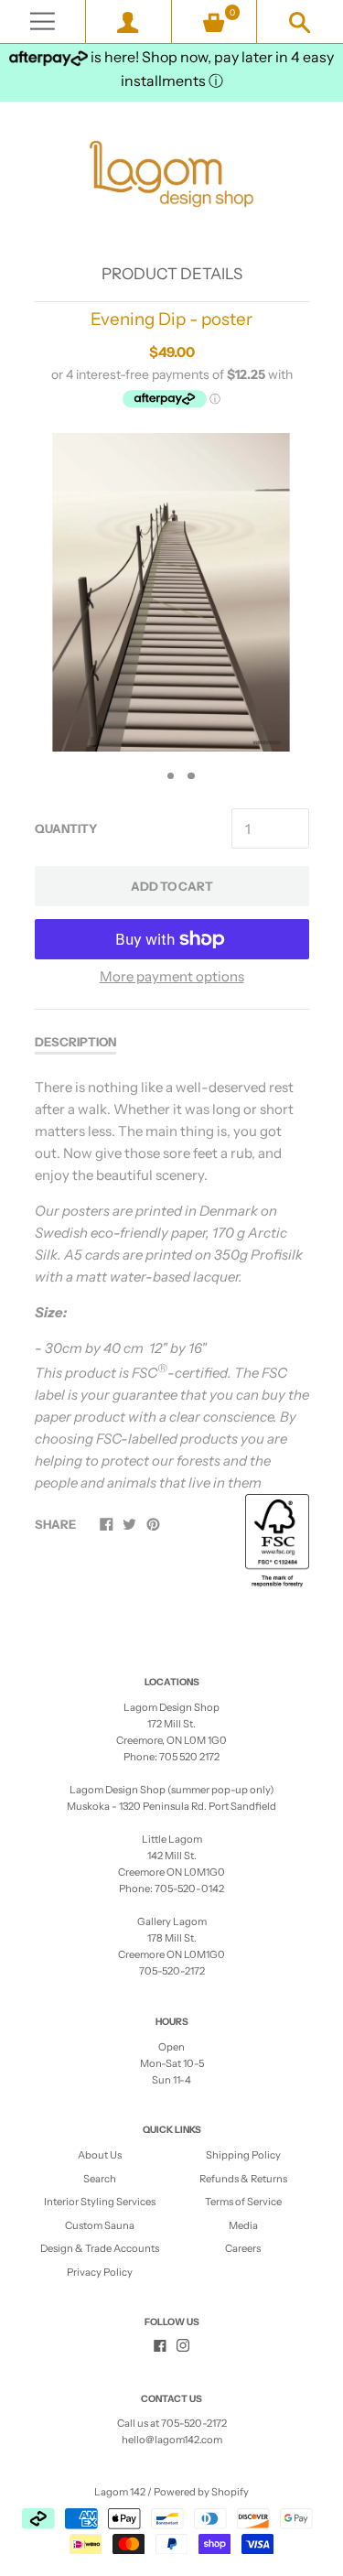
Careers (243, 2248)
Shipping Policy (243, 2155)
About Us (100, 2155)
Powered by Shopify (201, 2492)
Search (100, 2179)
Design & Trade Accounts (100, 2248)
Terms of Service (243, 2202)
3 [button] (191, 776)
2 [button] (171, 776)
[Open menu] (43, 22)
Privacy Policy (100, 2272)
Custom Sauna (100, 2225)
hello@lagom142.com (172, 2440)
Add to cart (172, 886)
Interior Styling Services (100, 2202)
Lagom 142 (120, 2492)
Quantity (66, 828)
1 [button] (150, 776)
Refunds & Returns (243, 2179)
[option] (171, 592)
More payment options (172, 976)
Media (243, 2225)
